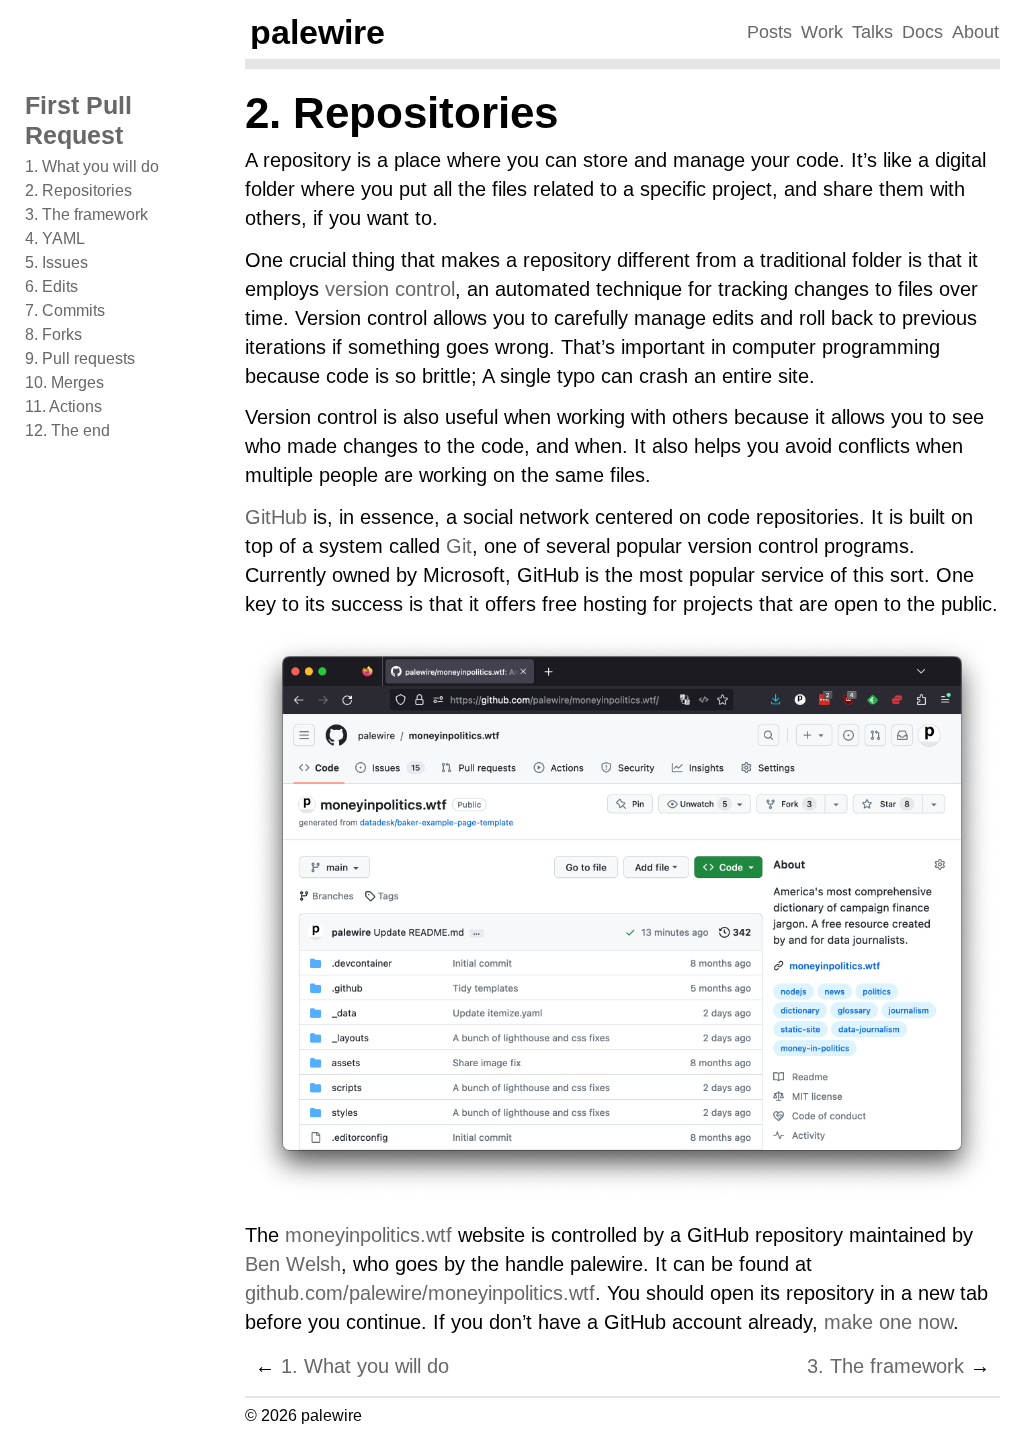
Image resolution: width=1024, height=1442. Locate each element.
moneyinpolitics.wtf (368, 1235)
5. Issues (56, 262)
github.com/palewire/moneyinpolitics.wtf (420, 1293)
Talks (872, 32)
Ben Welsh (293, 1264)
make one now (888, 1322)
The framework (885, 1366)
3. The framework (86, 214)
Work (822, 32)
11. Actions (63, 406)
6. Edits (51, 286)
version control (390, 289)
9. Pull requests (80, 358)
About (975, 32)
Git (459, 546)
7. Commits (65, 310)
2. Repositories (78, 190)
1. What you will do (92, 166)
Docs (922, 32)
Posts (769, 32)
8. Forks (53, 334)
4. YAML (55, 238)
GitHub (276, 517)
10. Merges (64, 382)
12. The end (67, 430)
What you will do (365, 1366)
